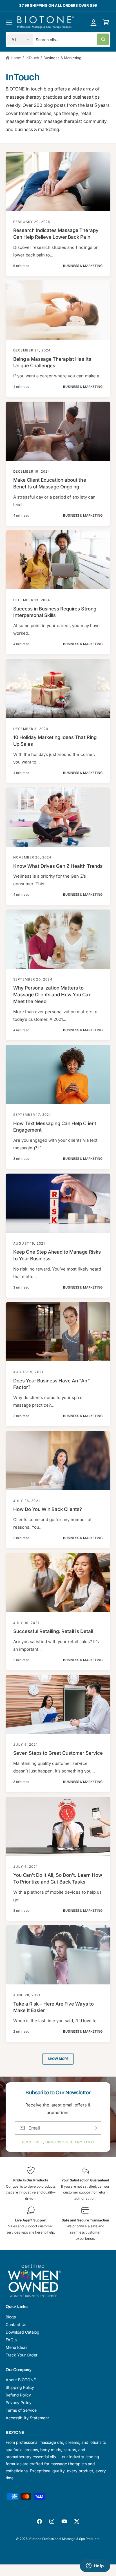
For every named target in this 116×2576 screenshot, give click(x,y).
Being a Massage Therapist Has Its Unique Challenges (52, 362)
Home (16, 58)
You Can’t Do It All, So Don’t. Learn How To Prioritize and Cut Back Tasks (58, 1878)
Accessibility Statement (27, 2418)
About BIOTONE (21, 2380)
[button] (9, 22)
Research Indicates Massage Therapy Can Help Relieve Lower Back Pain (56, 234)
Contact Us (16, 2324)
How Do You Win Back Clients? (48, 1509)
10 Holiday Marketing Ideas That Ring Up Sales (55, 741)
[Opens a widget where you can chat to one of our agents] (95, 2566)
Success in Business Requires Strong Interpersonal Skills (55, 612)
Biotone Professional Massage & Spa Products (64, 2539)
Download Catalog (23, 2332)
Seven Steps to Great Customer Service (58, 1753)
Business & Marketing (62, 58)
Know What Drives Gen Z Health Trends (58, 866)
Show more (58, 2059)
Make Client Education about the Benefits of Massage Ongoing (50, 483)
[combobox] (72, 39)
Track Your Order (22, 2355)
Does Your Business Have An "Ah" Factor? (52, 1384)
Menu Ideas (16, 2347)
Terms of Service (21, 2410)
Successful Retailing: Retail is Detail (53, 1631)
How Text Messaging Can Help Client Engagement (55, 1127)
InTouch (32, 58)
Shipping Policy (20, 2387)
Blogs (11, 2317)
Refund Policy (18, 2395)
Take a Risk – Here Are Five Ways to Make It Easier (53, 2007)
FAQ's (11, 2340)
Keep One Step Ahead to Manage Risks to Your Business (57, 1255)
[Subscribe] (95, 2128)
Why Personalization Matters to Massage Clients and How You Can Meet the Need (52, 995)
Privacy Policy (19, 2403)
